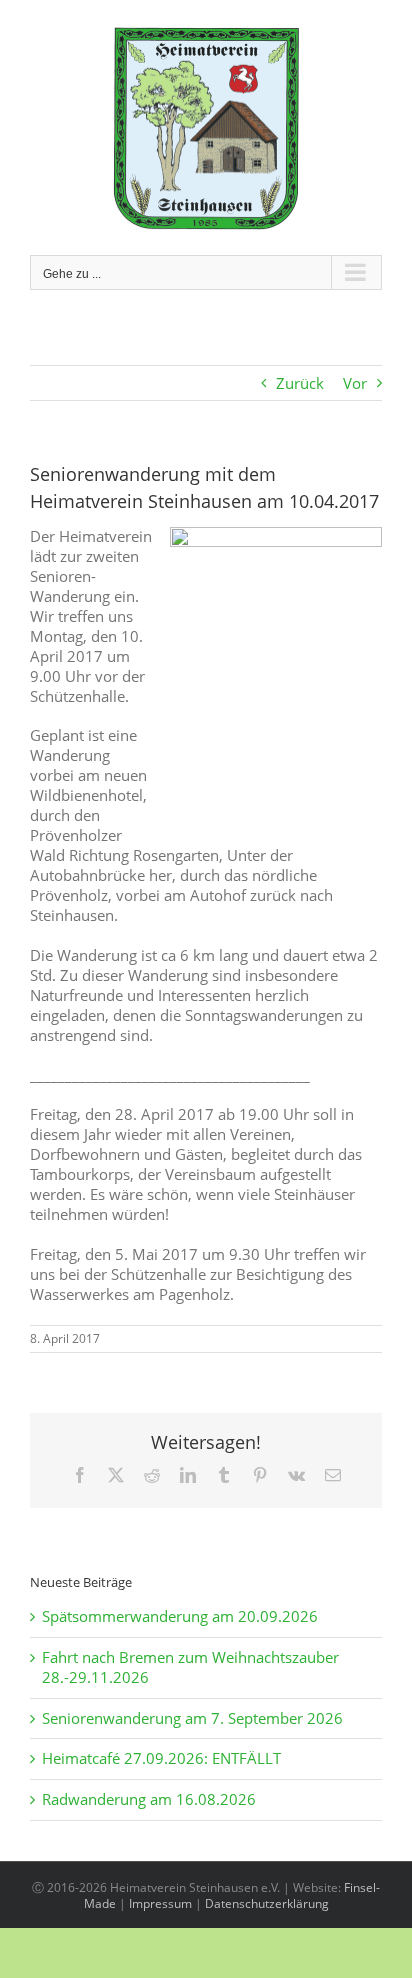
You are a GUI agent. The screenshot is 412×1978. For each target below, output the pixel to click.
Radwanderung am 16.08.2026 (149, 1799)
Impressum (160, 1903)
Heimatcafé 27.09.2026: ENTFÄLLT (161, 1758)
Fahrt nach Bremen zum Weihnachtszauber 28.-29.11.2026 (190, 1667)
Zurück (300, 383)
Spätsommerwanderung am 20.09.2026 (180, 1616)
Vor (355, 383)
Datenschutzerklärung (267, 1903)
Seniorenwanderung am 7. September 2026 (192, 1718)
